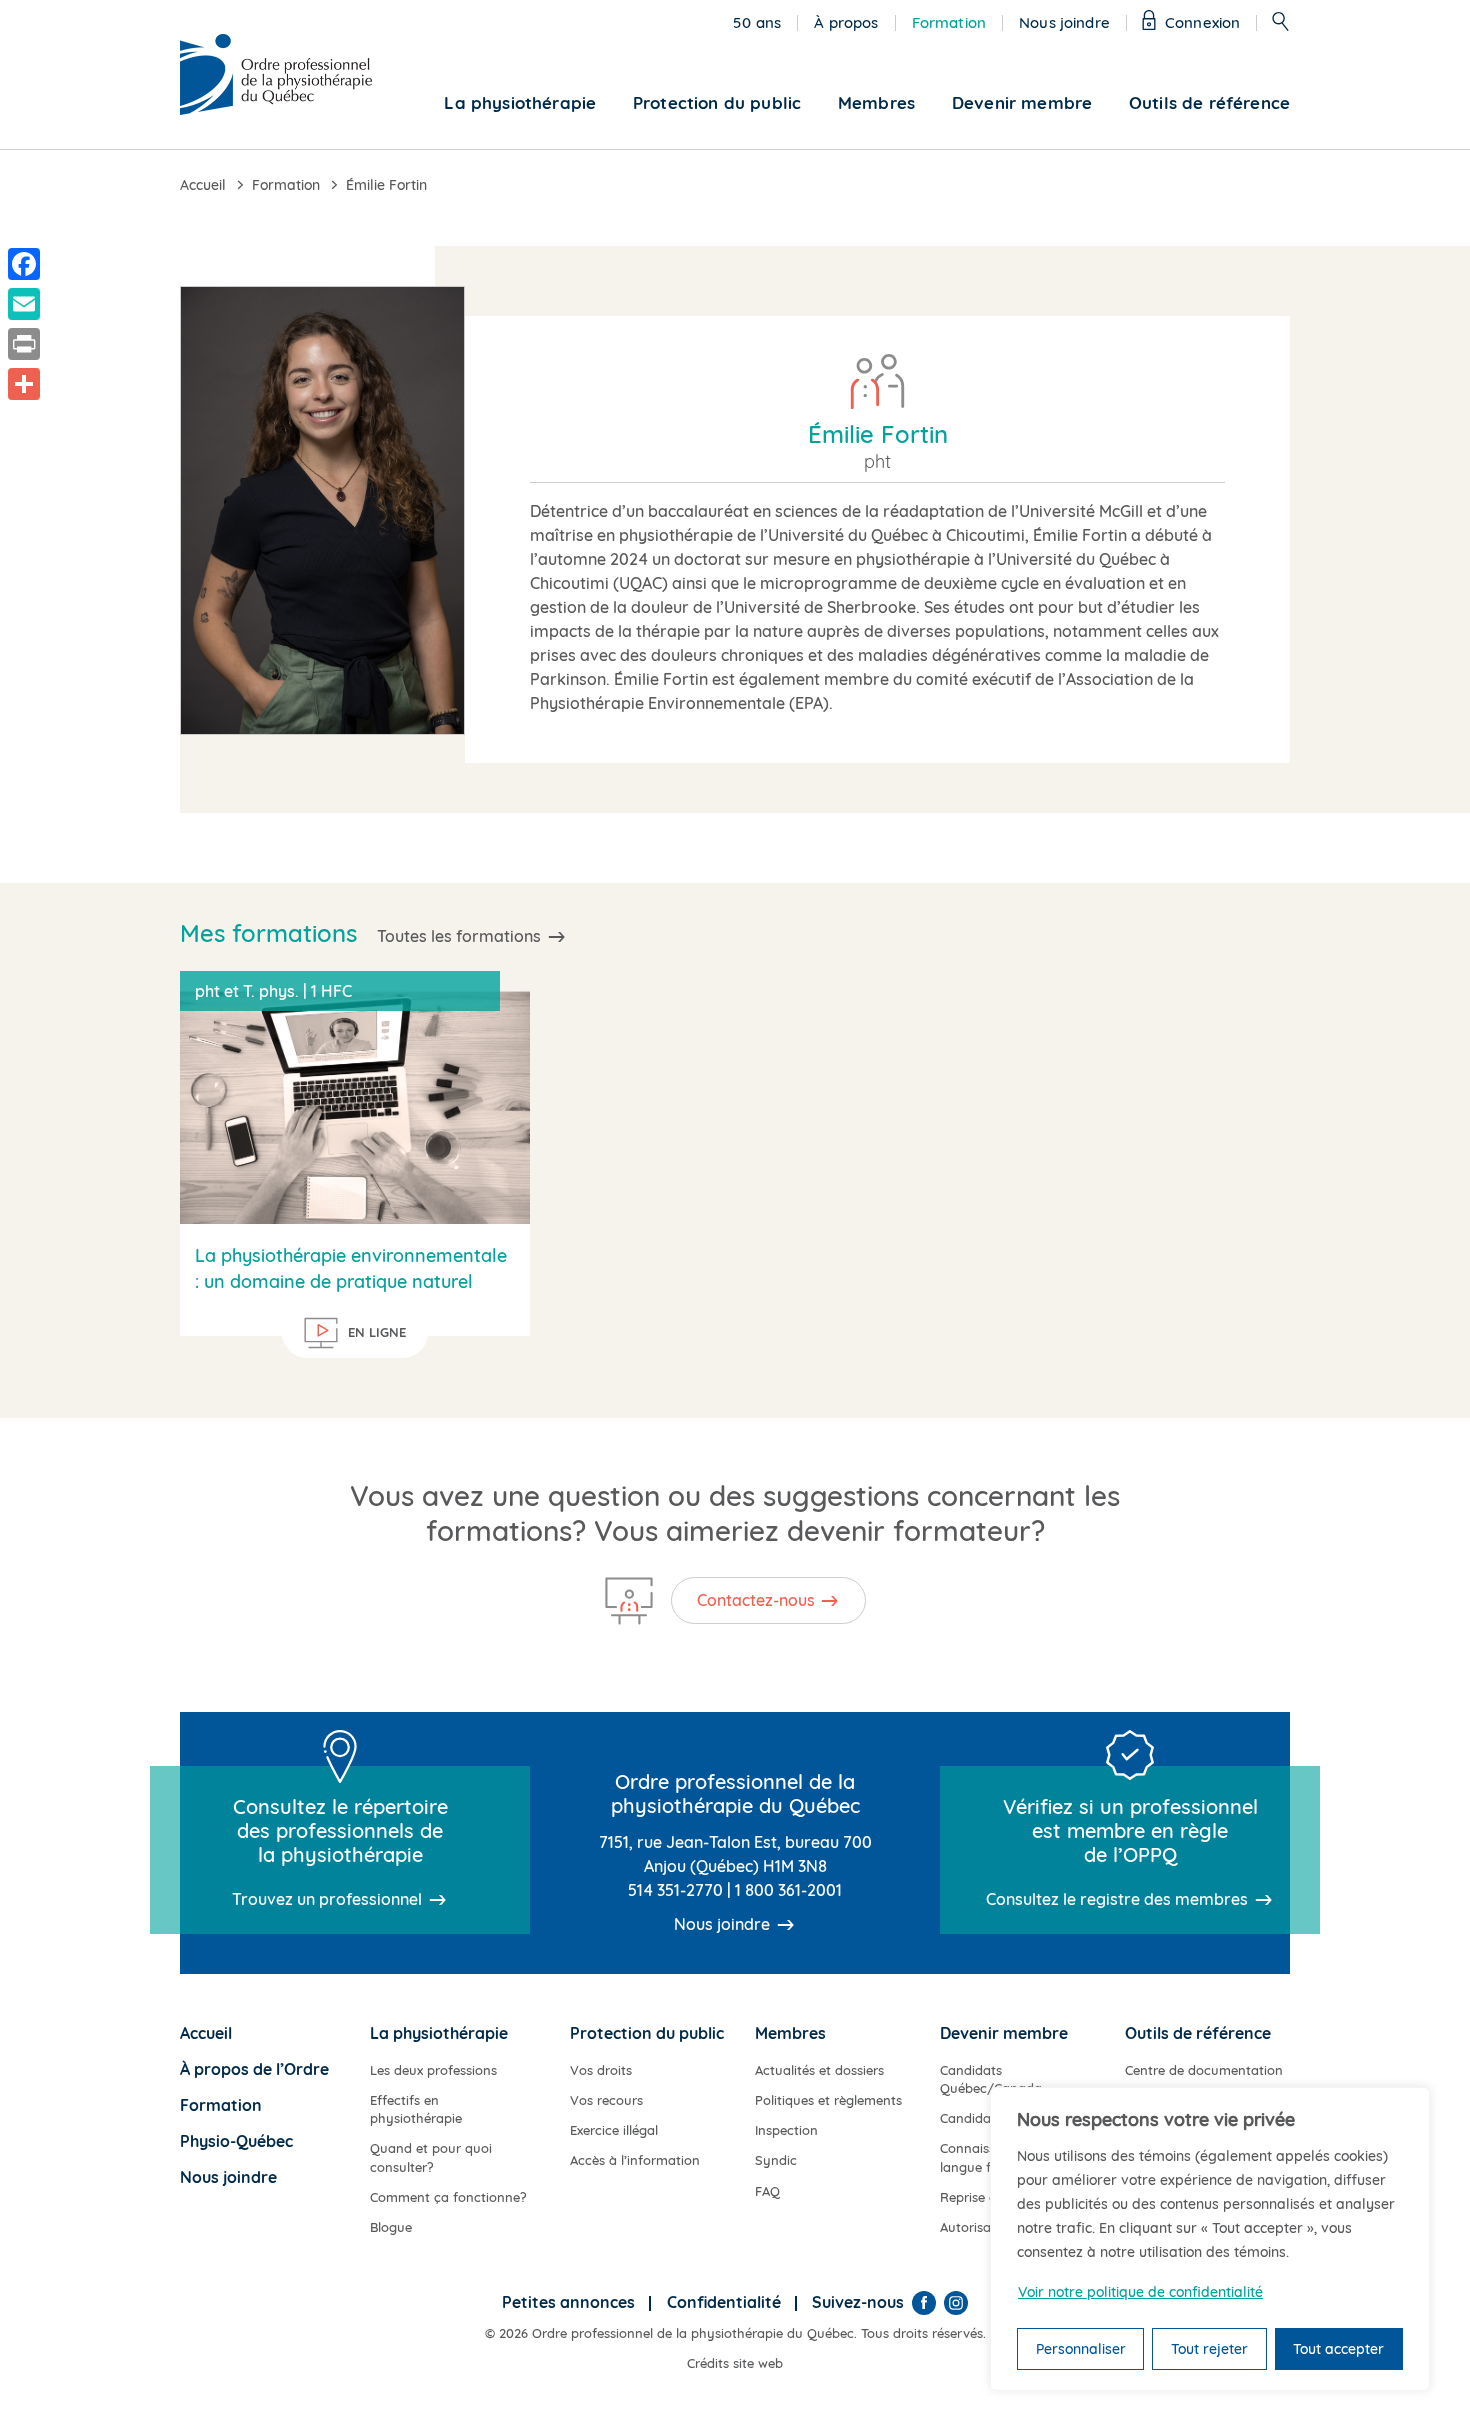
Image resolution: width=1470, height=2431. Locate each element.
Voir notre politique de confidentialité (1140, 2292)
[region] (1210, 2239)
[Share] (24, 384)
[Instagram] (956, 2303)
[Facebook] (924, 2303)
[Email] (24, 304)
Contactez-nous (756, 1600)
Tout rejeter (1209, 2349)
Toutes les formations (459, 936)
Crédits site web (735, 2363)
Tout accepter (1338, 2349)
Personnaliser (1081, 2349)
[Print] (24, 344)
